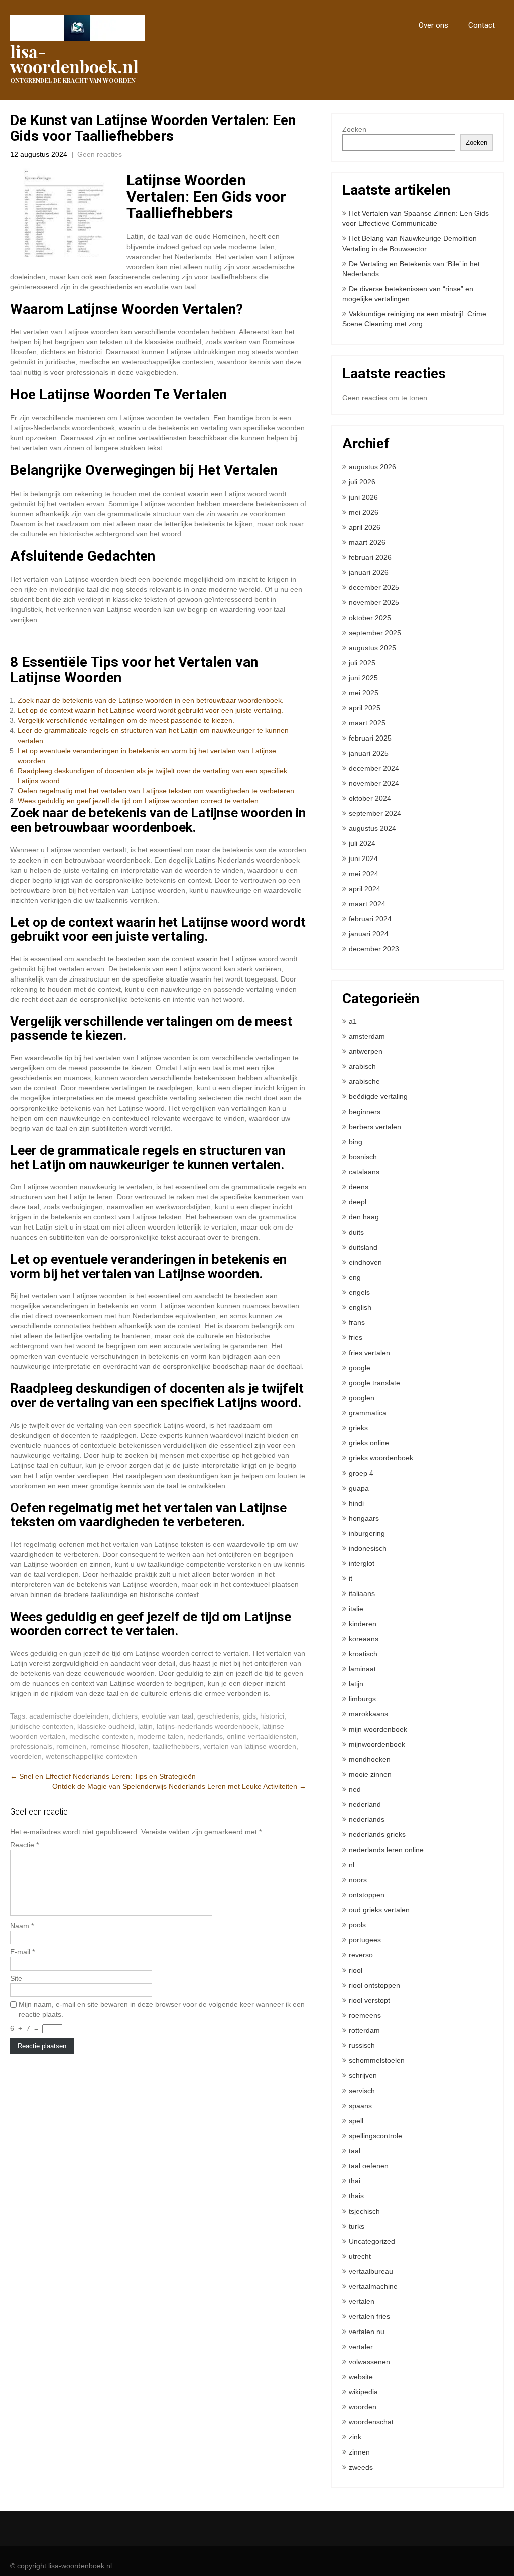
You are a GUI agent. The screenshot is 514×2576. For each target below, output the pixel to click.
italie (356, 1609)
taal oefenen (369, 2166)
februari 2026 (370, 557)
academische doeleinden (69, 1716)
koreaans (364, 1639)
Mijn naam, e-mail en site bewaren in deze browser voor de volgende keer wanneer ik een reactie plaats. (162, 2009)
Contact (482, 25)
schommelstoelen (377, 2060)
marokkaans (368, 1714)
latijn (145, 1726)
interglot (362, 1563)
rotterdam (364, 2030)
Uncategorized (372, 2241)
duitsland (363, 1247)
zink (355, 2437)
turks (357, 2226)
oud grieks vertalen (379, 1910)
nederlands (205, 1736)
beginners (365, 1112)
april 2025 (365, 708)
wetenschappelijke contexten (91, 1756)
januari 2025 (369, 753)
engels (359, 1292)
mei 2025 (364, 693)
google (360, 1368)
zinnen (359, 2452)
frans (357, 1322)
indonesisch (368, 1548)
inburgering (367, 1533)
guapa (359, 1488)
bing (356, 1142)
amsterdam (367, 1036)
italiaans (362, 1593)
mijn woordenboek (378, 1729)
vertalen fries (369, 2316)
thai (355, 2181)
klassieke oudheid (106, 1726)
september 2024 (375, 813)
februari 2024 (370, 919)
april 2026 (365, 527)
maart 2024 (367, 904)
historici (272, 1716)
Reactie (24, 1845)
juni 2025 (363, 678)
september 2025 (375, 633)
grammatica (368, 1413)
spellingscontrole (375, 2136)
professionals (31, 1746)
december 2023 (374, 949)
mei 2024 (364, 874)
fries (356, 1337)
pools (357, 1925)
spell (356, 2121)
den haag (364, 1217)
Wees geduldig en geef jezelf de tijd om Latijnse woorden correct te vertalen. (139, 801)
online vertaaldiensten (262, 1736)
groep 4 (361, 1473)
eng (355, 1277)
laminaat (362, 1669)
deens (359, 1187)
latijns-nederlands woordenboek (207, 1726)
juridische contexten (42, 1726)
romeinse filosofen (119, 1746)
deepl (358, 1202)
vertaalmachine (373, 2286)
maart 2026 (367, 542)
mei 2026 (364, 512)
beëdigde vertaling (378, 1096)
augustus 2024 (372, 828)
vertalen (362, 2301)
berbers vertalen (375, 1127)
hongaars (364, 1518)
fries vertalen (369, 1353)
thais (356, 2196)
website (361, 2377)
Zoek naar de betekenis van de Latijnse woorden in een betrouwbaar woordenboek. (151, 700)
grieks (358, 1428)
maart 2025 (367, 723)
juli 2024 (362, 843)
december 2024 (374, 768)
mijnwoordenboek (377, 1744)
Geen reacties (100, 154)
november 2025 (374, 602)
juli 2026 (362, 482)
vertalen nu (367, 2332)
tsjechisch (364, 2211)
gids (249, 1716)
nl (352, 1865)
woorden (363, 2407)
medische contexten (101, 1736)
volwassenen (369, 2362)
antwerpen (366, 1051)
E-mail (22, 1952)
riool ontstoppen (374, 1985)
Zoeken (354, 129)
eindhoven (365, 1262)
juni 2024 (363, 858)
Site (16, 1978)
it (351, 1578)
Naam (22, 1926)
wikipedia (363, 2392)
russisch (362, 2045)
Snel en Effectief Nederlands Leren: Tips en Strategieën (103, 1776)
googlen (362, 1398)
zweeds (361, 2467)
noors (358, 1880)
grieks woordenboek (381, 1458)
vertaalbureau (371, 2271)
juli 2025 (362, 663)
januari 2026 (369, 572)
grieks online (369, 1443)
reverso (361, 1955)
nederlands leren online (386, 1850)
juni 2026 (363, 497)
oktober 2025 (370, 618)
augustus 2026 (372, 467)
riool (356, 1970)
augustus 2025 (372, 648)
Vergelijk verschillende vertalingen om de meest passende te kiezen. (126, 720)
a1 (353, 1021)
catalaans (364, 1172)
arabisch (362, 1066)
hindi (356, 1503)
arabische (364, 1081)
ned (355, 1789)
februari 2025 (370, 738)
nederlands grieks (377, 1834)
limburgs (362, 1699)
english (360, 1307)
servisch (362, 2091)
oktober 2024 (370, 798)
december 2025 (374, 587)
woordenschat (371, 2422)
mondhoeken (370, 1759)
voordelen (26, 1756)
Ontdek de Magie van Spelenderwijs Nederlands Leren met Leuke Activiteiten (179, 1786)
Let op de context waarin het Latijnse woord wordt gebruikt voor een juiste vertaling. (150, 710)
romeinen (71, 1746)
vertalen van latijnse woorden (250, 1746)
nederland (365, 1804)
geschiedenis (218, 1716)
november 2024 (374, 783)
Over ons (433, 25)
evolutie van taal (167, 1716)
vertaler (361, 2347)
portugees (365, 1940)
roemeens (365, 2015)
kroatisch (363, 1654)
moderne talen (160, 1736)
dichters (125, 1716)
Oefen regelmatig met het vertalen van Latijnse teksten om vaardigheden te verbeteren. (157, 791)
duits (356, 1232)
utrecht (360, 2256)
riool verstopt (369, 2000)
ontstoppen (367, 1895)
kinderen (363, 1624)
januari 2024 (369, 934)
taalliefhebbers (176, 1746)
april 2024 (365, 889)
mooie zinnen (370, 1774)
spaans (360, 2106)
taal (355, 2151)
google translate (374, 1383)
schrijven (363, 2075)
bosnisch (363, 1157)
